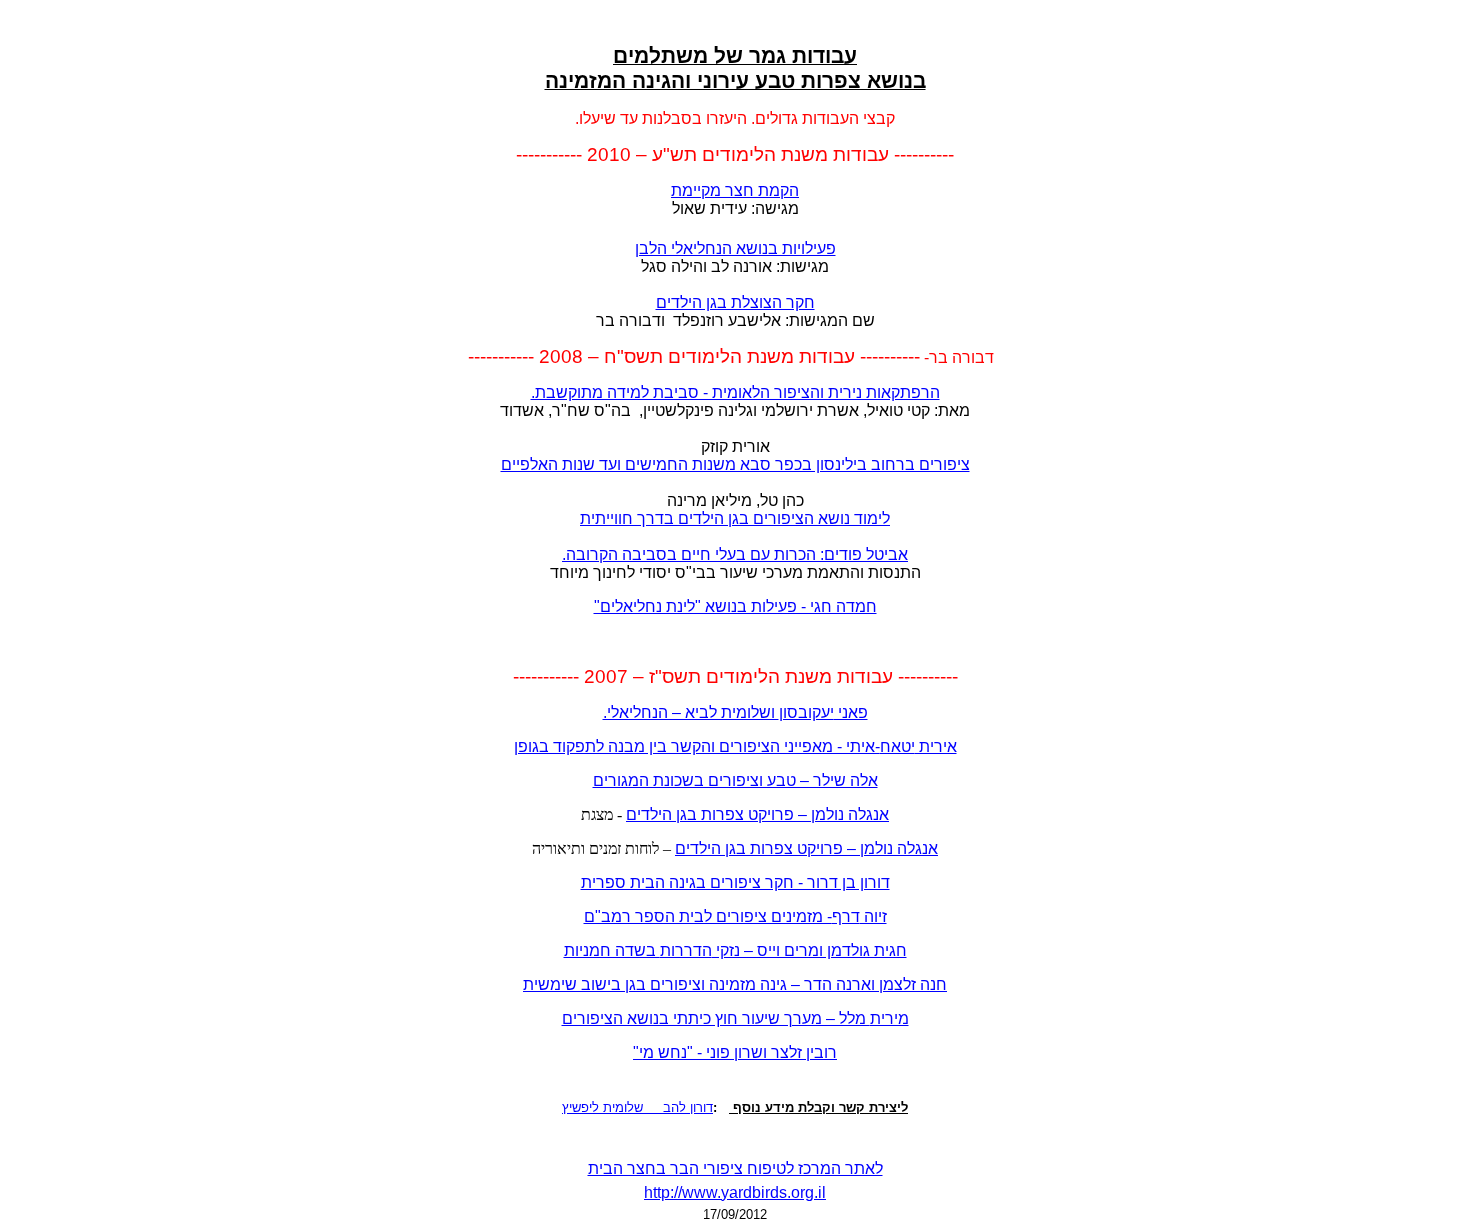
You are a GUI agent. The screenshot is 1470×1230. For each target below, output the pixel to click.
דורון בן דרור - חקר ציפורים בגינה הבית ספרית (735, 882)
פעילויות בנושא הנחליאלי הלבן (735, 248)
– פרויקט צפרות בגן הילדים (757, 814)
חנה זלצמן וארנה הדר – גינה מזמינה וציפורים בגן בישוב (735, 984)
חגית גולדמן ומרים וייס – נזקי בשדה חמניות (735, 950)
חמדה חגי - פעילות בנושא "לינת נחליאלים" (735, 606)
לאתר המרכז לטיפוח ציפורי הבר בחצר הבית (735, 1168)
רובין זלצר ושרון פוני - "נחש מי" (735, 1052)
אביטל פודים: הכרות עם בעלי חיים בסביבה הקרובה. (735, 554)
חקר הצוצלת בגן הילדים (735, 302)
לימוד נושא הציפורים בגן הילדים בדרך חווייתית (735, 518)
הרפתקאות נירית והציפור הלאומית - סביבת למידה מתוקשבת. (735, 392)
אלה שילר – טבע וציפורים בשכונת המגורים (735, 780)
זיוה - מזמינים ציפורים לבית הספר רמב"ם (735, 916)
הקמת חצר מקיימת (735, 190)
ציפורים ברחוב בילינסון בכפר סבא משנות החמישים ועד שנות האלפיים (735, 464)
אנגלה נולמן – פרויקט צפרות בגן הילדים (806, 848)
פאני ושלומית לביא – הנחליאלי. (735, 712)
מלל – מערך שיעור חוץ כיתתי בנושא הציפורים (735, 1018)
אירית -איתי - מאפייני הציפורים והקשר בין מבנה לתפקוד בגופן (735, 746)
